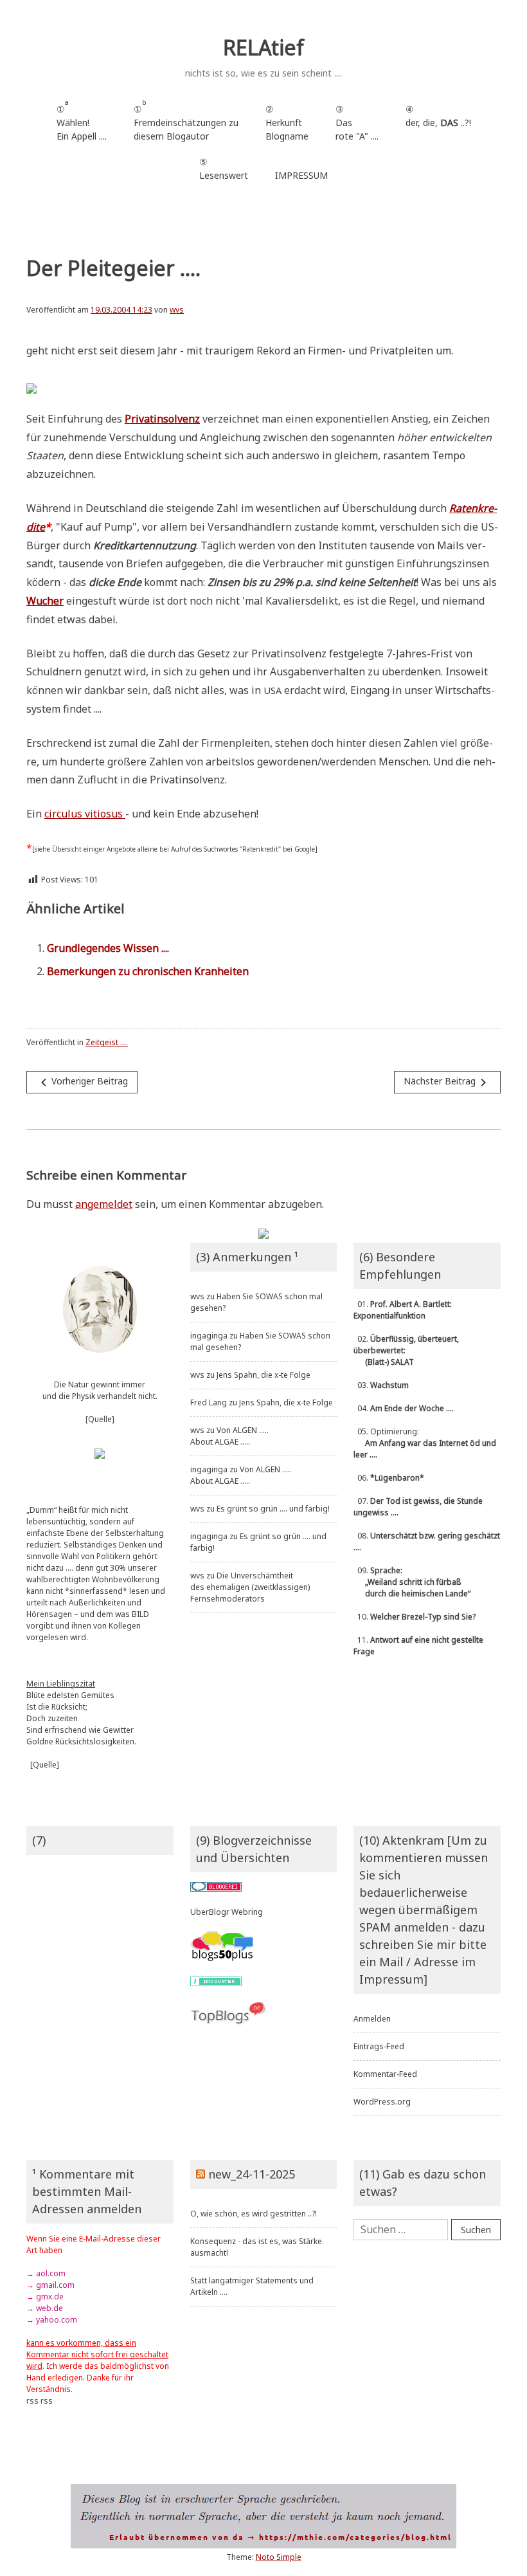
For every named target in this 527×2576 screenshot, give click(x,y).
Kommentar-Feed (385, 2074)
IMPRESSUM (301, 175)
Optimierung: (425, 1443)
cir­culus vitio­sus (85, 814)
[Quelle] (100, 1419)
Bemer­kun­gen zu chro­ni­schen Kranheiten (148, 971)
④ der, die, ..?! (438, 123)
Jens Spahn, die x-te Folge (263, 1375)
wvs (177, 310)
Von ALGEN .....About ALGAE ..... (229, 1436)
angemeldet (104, 1204)
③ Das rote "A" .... (357, 123)
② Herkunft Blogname (287, 123)
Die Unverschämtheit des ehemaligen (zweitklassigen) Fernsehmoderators (250, 1587)
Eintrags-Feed (379, 2046)
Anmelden (372, 2019)
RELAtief (263, 47)
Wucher (45, 601)
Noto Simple (279, 2557)
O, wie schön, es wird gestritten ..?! (254, 2214)
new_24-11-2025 (252, 2174)
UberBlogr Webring (227, 1912)
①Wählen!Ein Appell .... (82, 120)
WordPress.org (382, 2102)
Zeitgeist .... (107, 1042)
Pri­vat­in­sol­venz (162, 419)
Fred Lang (209, 1402)
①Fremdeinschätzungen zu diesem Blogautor (186, 120)
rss (32, 2401)
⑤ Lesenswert (224, 169)
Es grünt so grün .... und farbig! (273, 1509)
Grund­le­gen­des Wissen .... (108, 948)
